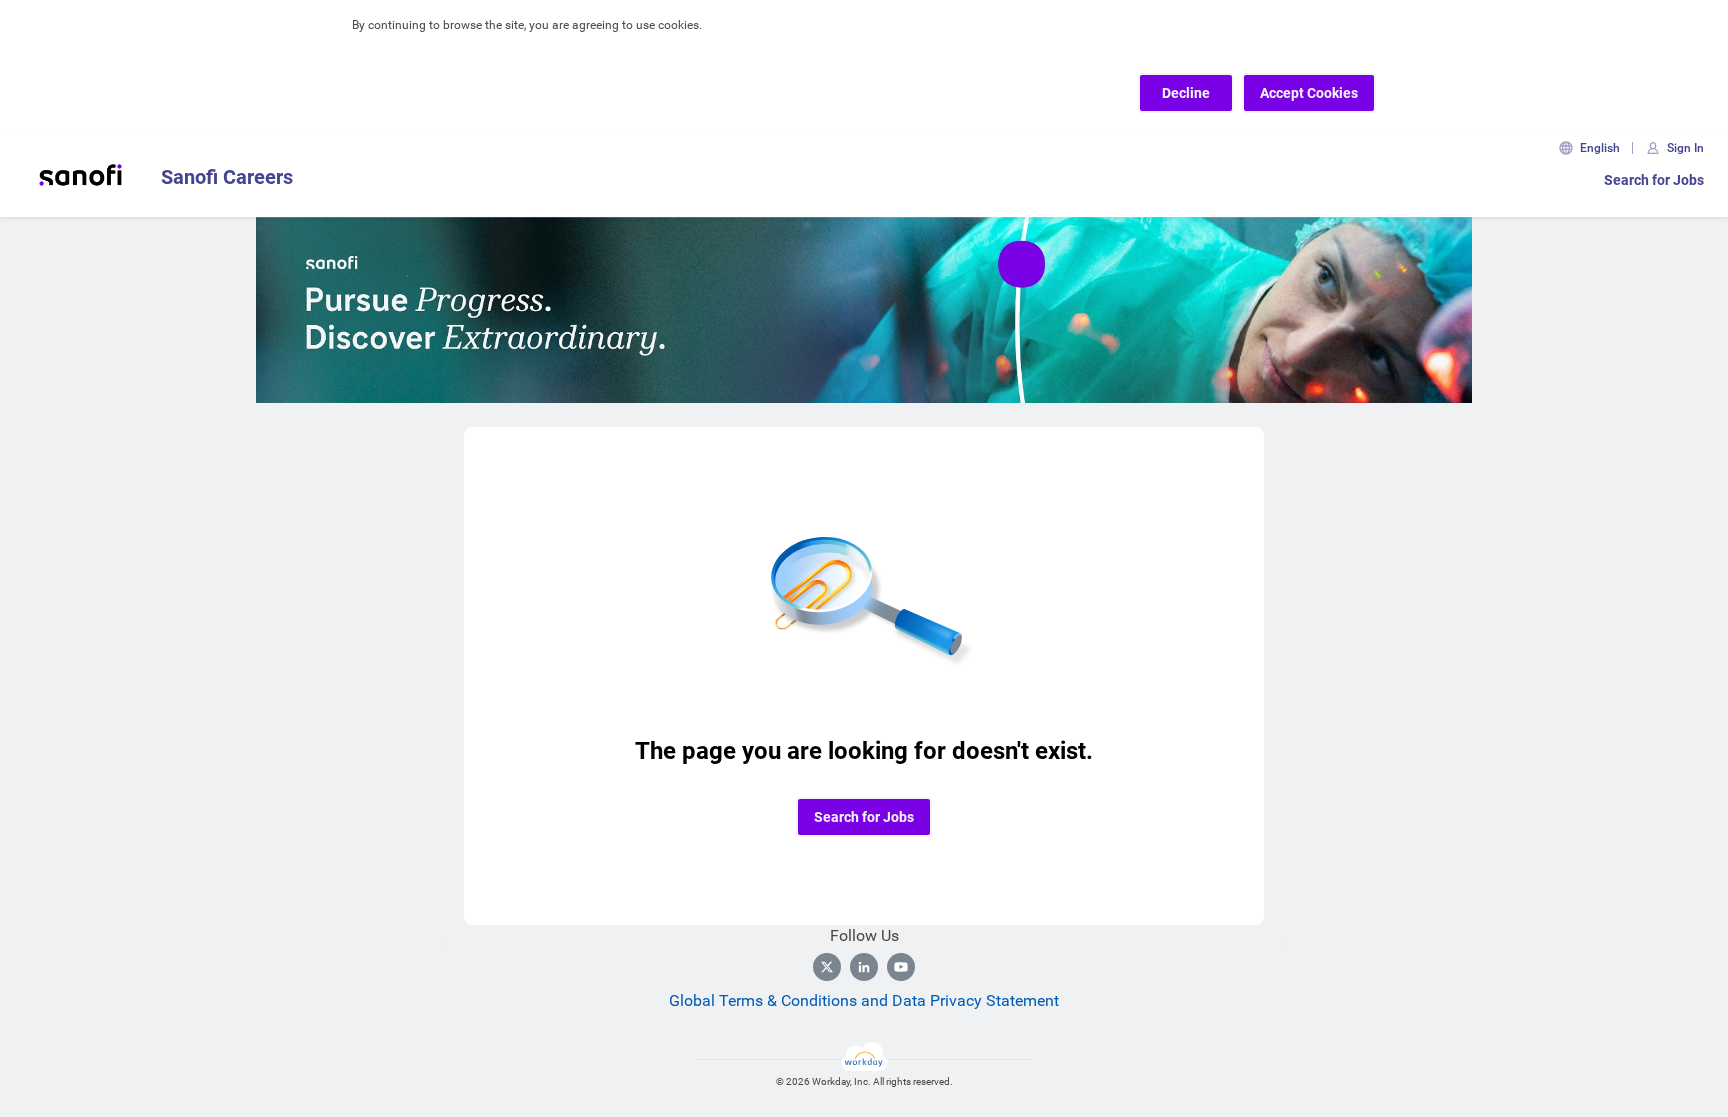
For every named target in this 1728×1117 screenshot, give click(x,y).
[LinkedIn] (864, 967)
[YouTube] (901, 967)
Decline (1186, 93)
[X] (827, 967)
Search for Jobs (1654, 180)
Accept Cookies (1309, 93)
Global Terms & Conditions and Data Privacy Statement (864, 1000)
